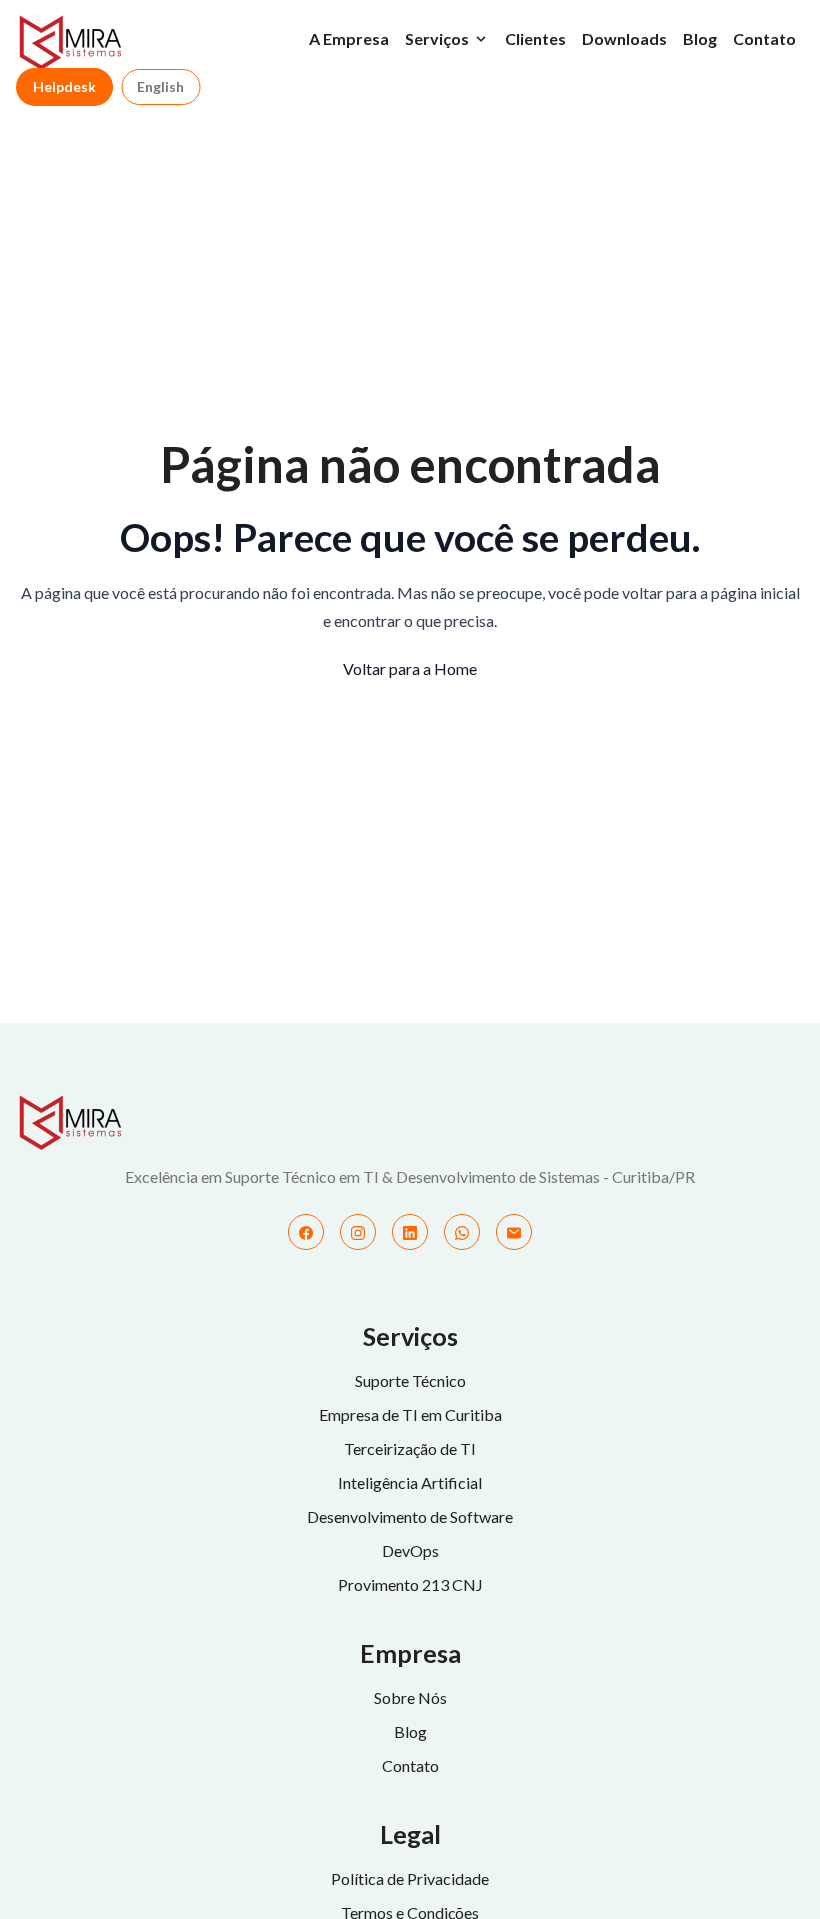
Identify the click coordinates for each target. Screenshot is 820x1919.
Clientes (535, 38)
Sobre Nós (410, 1697)
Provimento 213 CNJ (410, 1584)
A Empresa (349, 38)
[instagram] (358, 1232)
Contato (764, 38)
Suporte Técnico (410, 1380)
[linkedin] (410, 1232)
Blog (700, 38)
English (160, 86)
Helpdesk (64, 86)
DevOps (410, 1550)
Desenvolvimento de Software (410, 1516)
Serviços (437, 38)
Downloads (624, 38)
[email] (514, 1232)
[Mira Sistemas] (410, 1122)
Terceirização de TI (410, 1448)
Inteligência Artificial (410, 1482)
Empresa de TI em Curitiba (410, 1414)
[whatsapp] (462, 1232)
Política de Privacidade (410, 1878)
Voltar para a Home (410, 668)
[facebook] (306, 1232)
